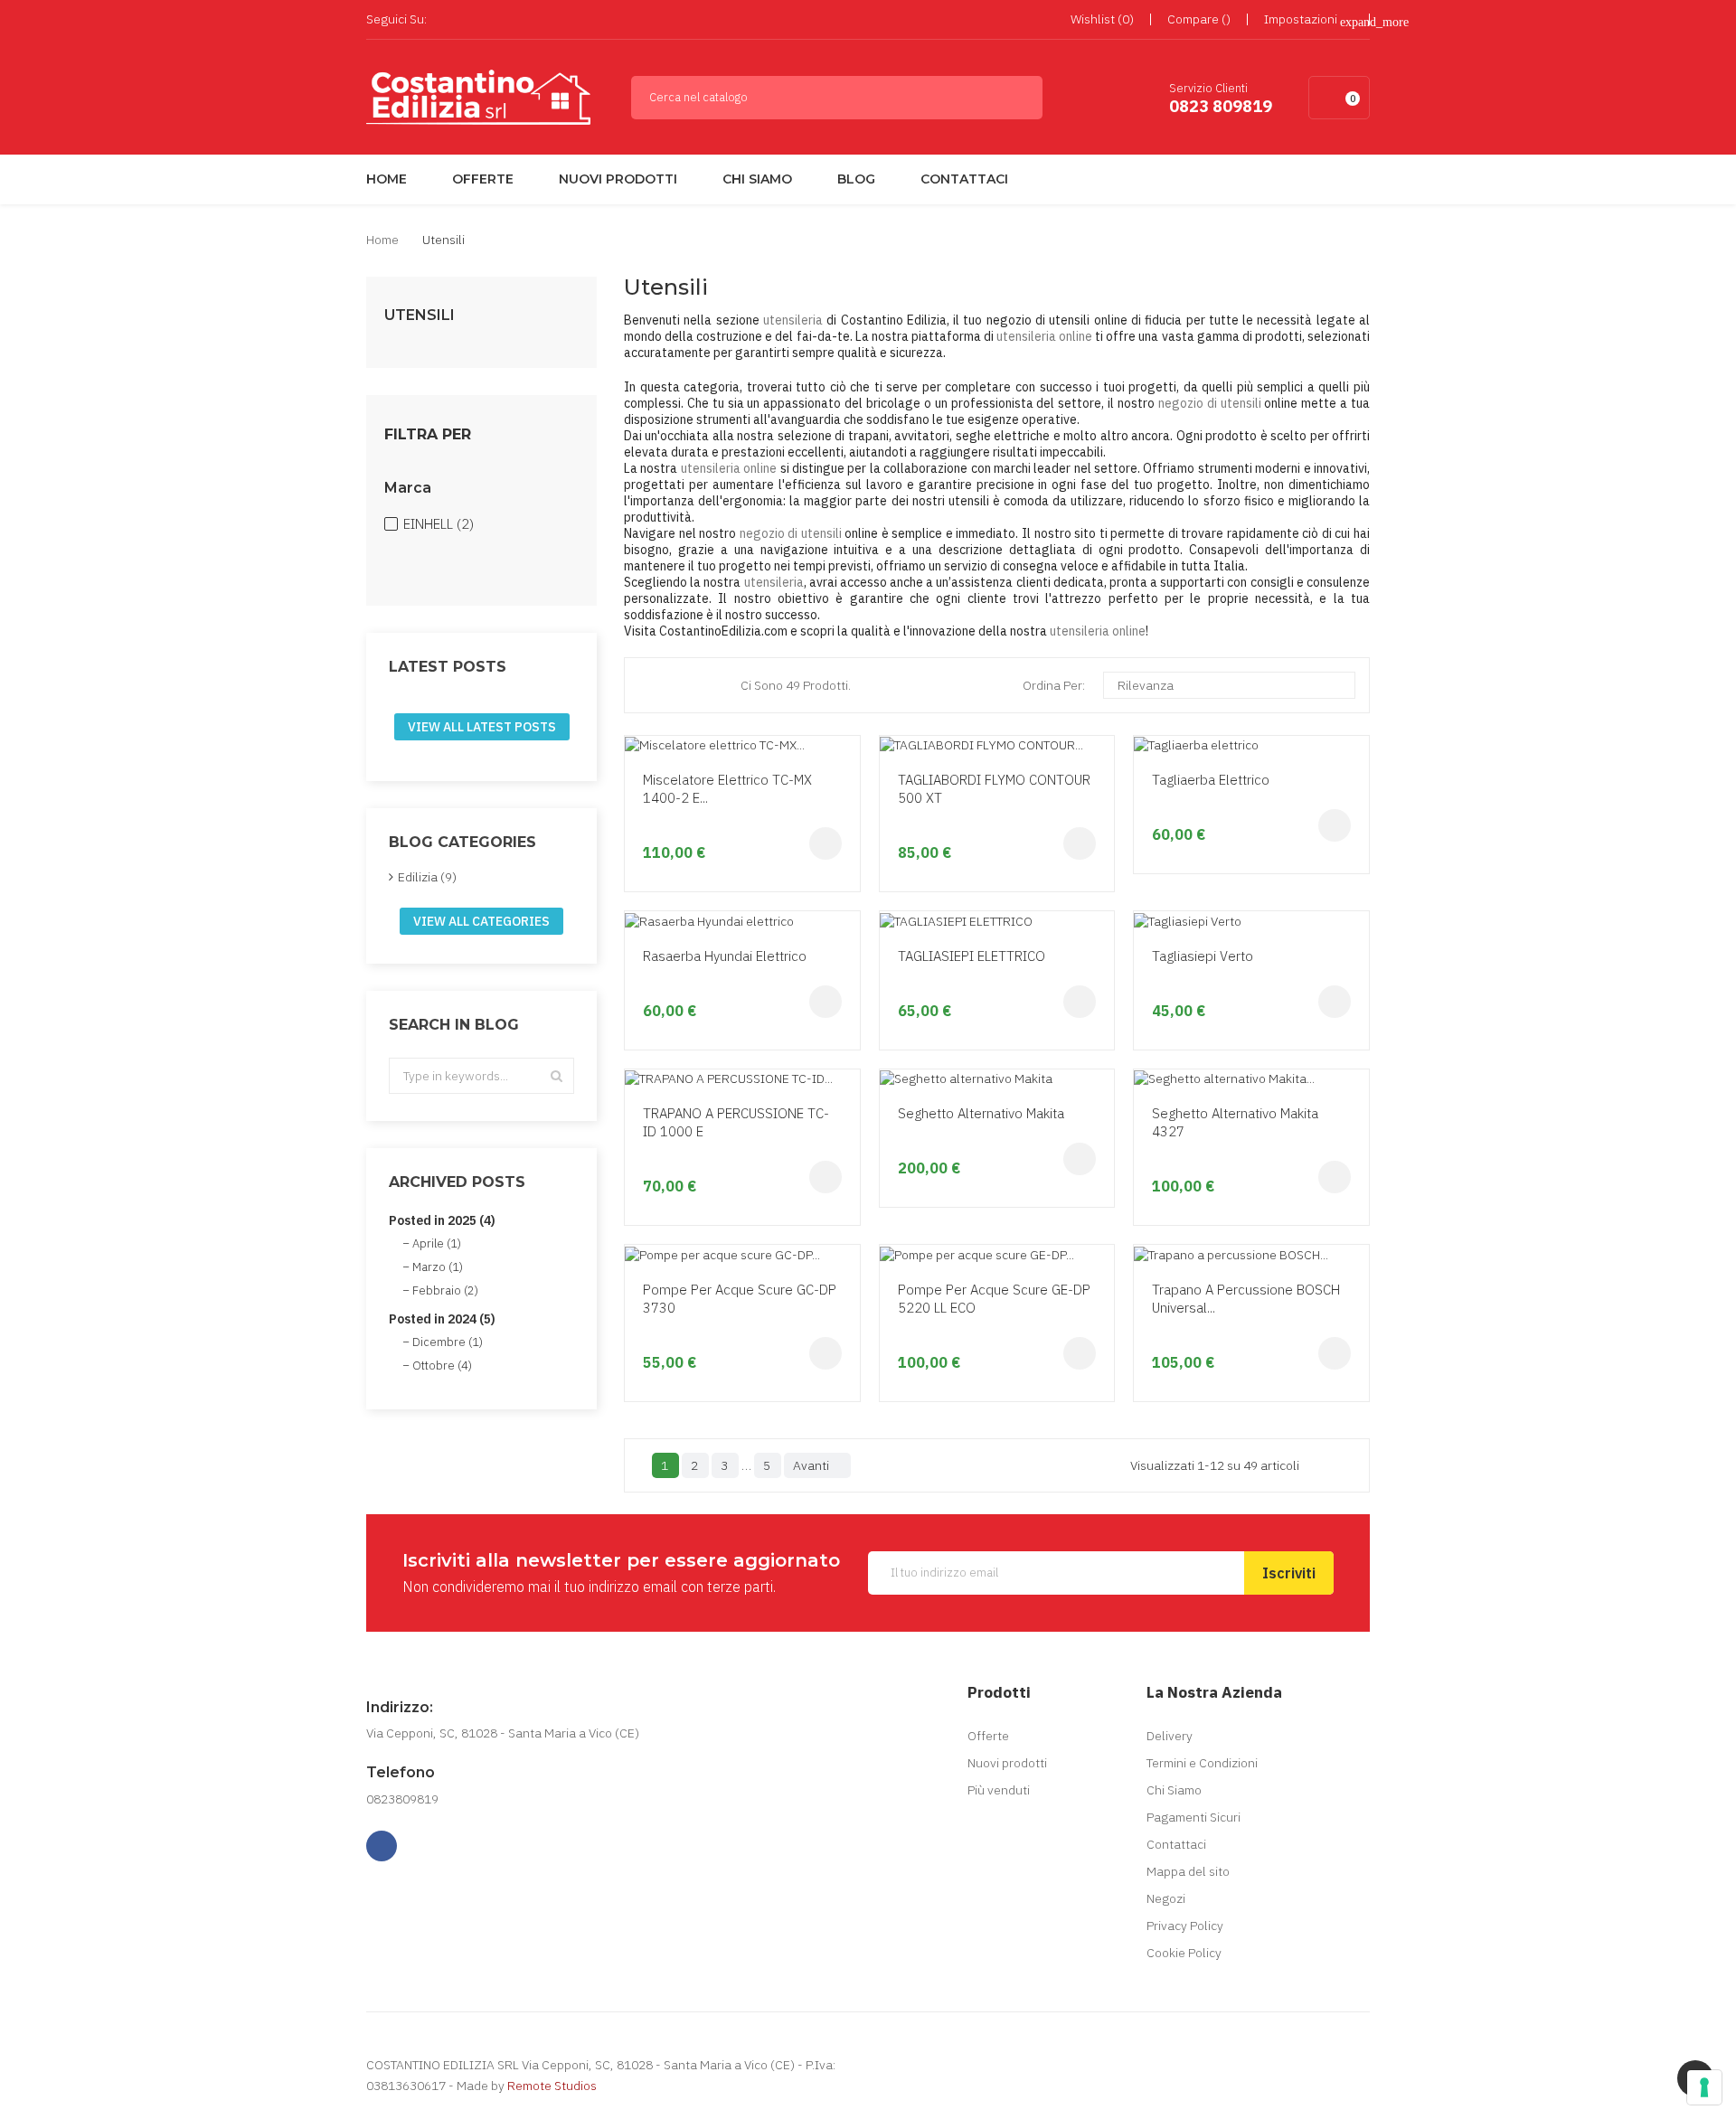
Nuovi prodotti (1007, 1763)
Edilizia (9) (427, 877)
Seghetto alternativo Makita (981, 1113)
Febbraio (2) (445, 1290)
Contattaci (1176, 1844)
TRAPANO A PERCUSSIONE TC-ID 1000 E (736, 1122)
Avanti (816, 1465)
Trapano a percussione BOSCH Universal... (1246, 1299)
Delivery (1170, 1736)
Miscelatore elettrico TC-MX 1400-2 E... (727, 789)
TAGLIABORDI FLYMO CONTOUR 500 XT (994, 789)
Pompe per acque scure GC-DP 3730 (740, 1299)
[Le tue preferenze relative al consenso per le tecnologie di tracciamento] (1704, 2087)
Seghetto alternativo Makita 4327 (1235, 1122)
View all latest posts (482, 727)
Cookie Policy (1184, 1953)
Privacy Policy (1185, 1926)
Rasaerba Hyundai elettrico (725, 956)
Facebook (446, 20)
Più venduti (999, 1790)
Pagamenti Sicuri (1193, 1817)
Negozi (1166, 1898)
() (1102, 19)
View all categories (481, 921)
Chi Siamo (1174, 1790)
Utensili (420, 315)
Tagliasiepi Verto (1203, 956)
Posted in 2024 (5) (442, 1319)
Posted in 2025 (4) (442, 1220)
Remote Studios (552, 2086)
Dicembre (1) (448, 1342)
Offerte (988, 1736)
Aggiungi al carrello (826, 843)
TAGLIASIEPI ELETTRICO (972, 956)
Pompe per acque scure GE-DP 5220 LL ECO (994, 1299)
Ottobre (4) (442, 1366)
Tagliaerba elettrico (1211, 780)
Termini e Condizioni (1202, 1763)
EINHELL (439, 524)
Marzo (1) (438, 1267)
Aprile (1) (437, 1243)
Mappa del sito (1188, 1871)
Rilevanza (1227, 685)
